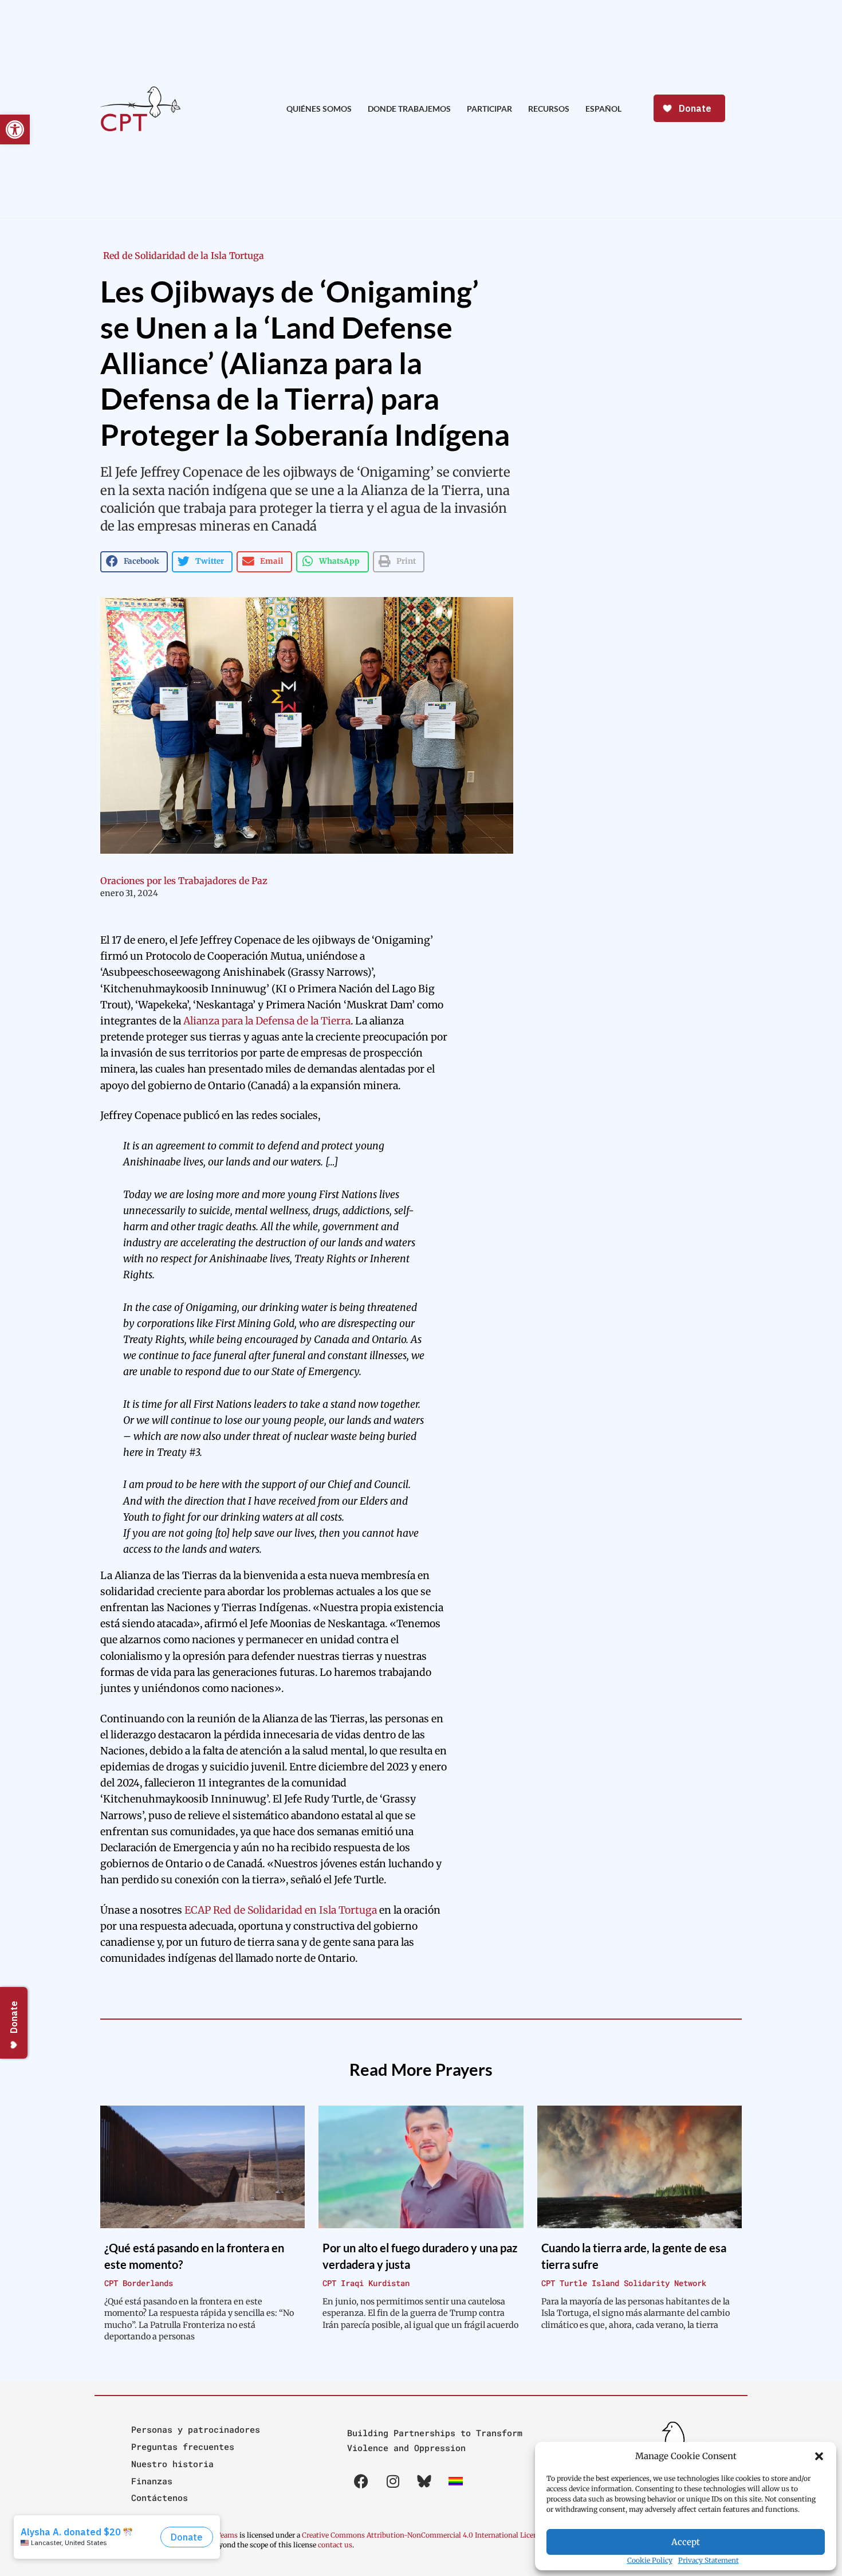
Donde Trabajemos (409, 109)
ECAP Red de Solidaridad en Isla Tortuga (281, 1910)
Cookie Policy (650, 2560)
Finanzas (152, 2481)
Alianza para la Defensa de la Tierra (267, 1021)
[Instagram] (393, 2481)
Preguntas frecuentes (183, 2447)
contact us (335, 2545)
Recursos (549, 109)
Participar (489, 109)
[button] (819, 2456)
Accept (686, 2542)
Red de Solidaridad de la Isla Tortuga (184, 256)
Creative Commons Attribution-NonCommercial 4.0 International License (423, 2535)
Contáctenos (160, 2498)
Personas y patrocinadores (196, 2429)
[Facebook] (361, 2481)
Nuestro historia (172, 2464)
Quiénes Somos (319, 109)
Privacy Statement (709, 2560)
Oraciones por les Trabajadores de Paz (184, 881)
